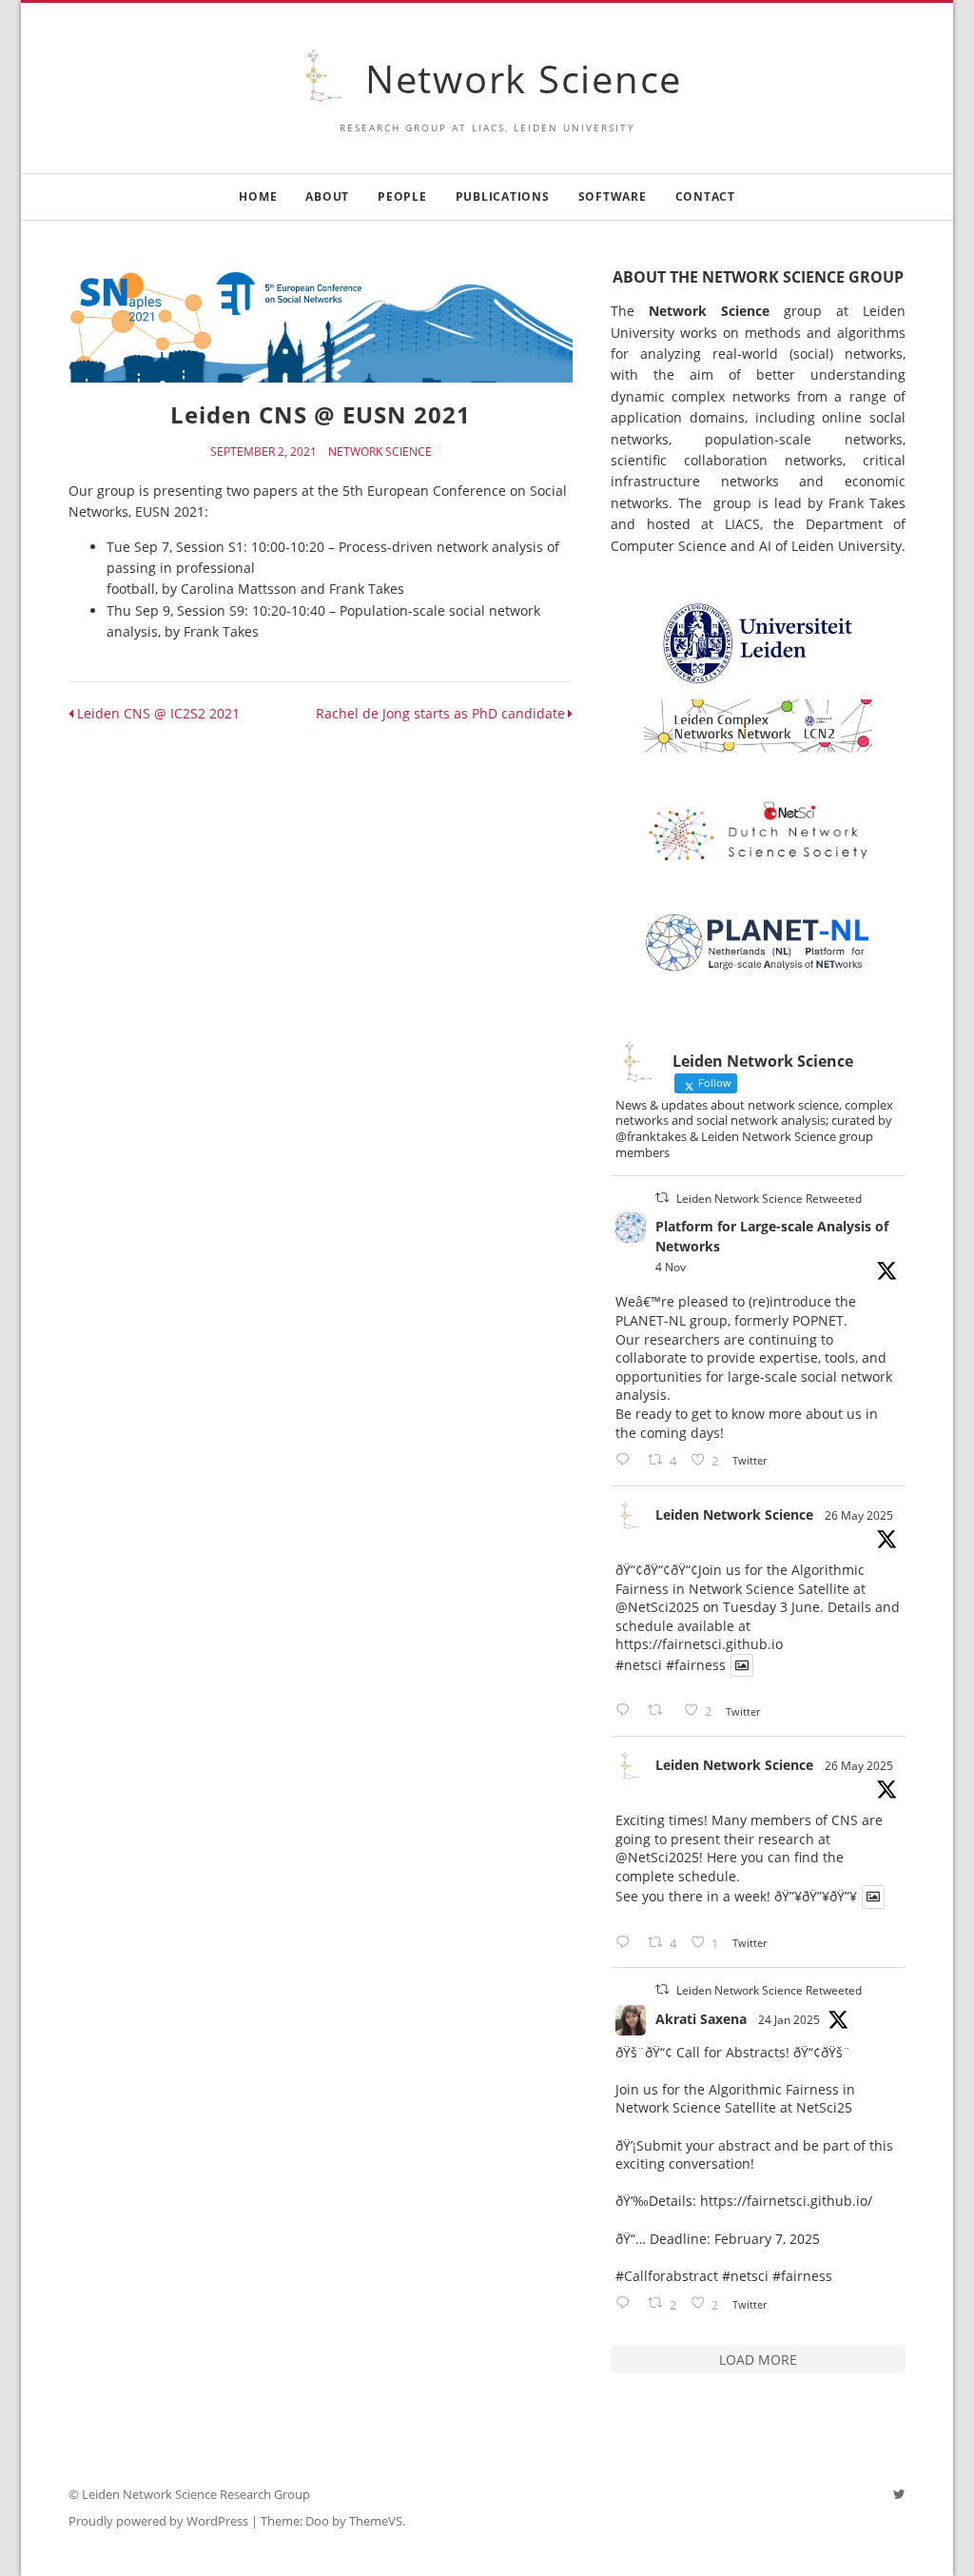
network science (380, 452)
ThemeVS (376, 2521)
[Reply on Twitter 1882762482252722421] (627, 2303)
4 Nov (671, 1267)
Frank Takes (867, 503)
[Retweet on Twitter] (662, 1198)
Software (613, 197)
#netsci (639, 1665)
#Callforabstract (667, 2276)
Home (258, 197)
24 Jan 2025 (789, 2020)
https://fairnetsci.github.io (699, 1644)
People (402, 197)
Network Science (524, 79)
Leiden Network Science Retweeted (769, 1199)
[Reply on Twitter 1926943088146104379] (627, 1711)
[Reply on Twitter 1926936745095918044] (627, 1943)
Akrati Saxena (701, 2019)
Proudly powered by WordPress (158, 2521)
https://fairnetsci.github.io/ (786, 2201)
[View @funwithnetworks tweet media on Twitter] (742, 1665)
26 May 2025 (859, 1515)
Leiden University (847, 546)
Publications (503, 197)
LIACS (742, 524)
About (327, 197)
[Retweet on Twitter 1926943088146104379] (661, 1711)
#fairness (696, 1665)
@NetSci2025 (657, 1607)
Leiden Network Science (734, 1514)
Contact (705, 197)
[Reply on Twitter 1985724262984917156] (627, 1460)
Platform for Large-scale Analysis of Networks (772, 1236)
